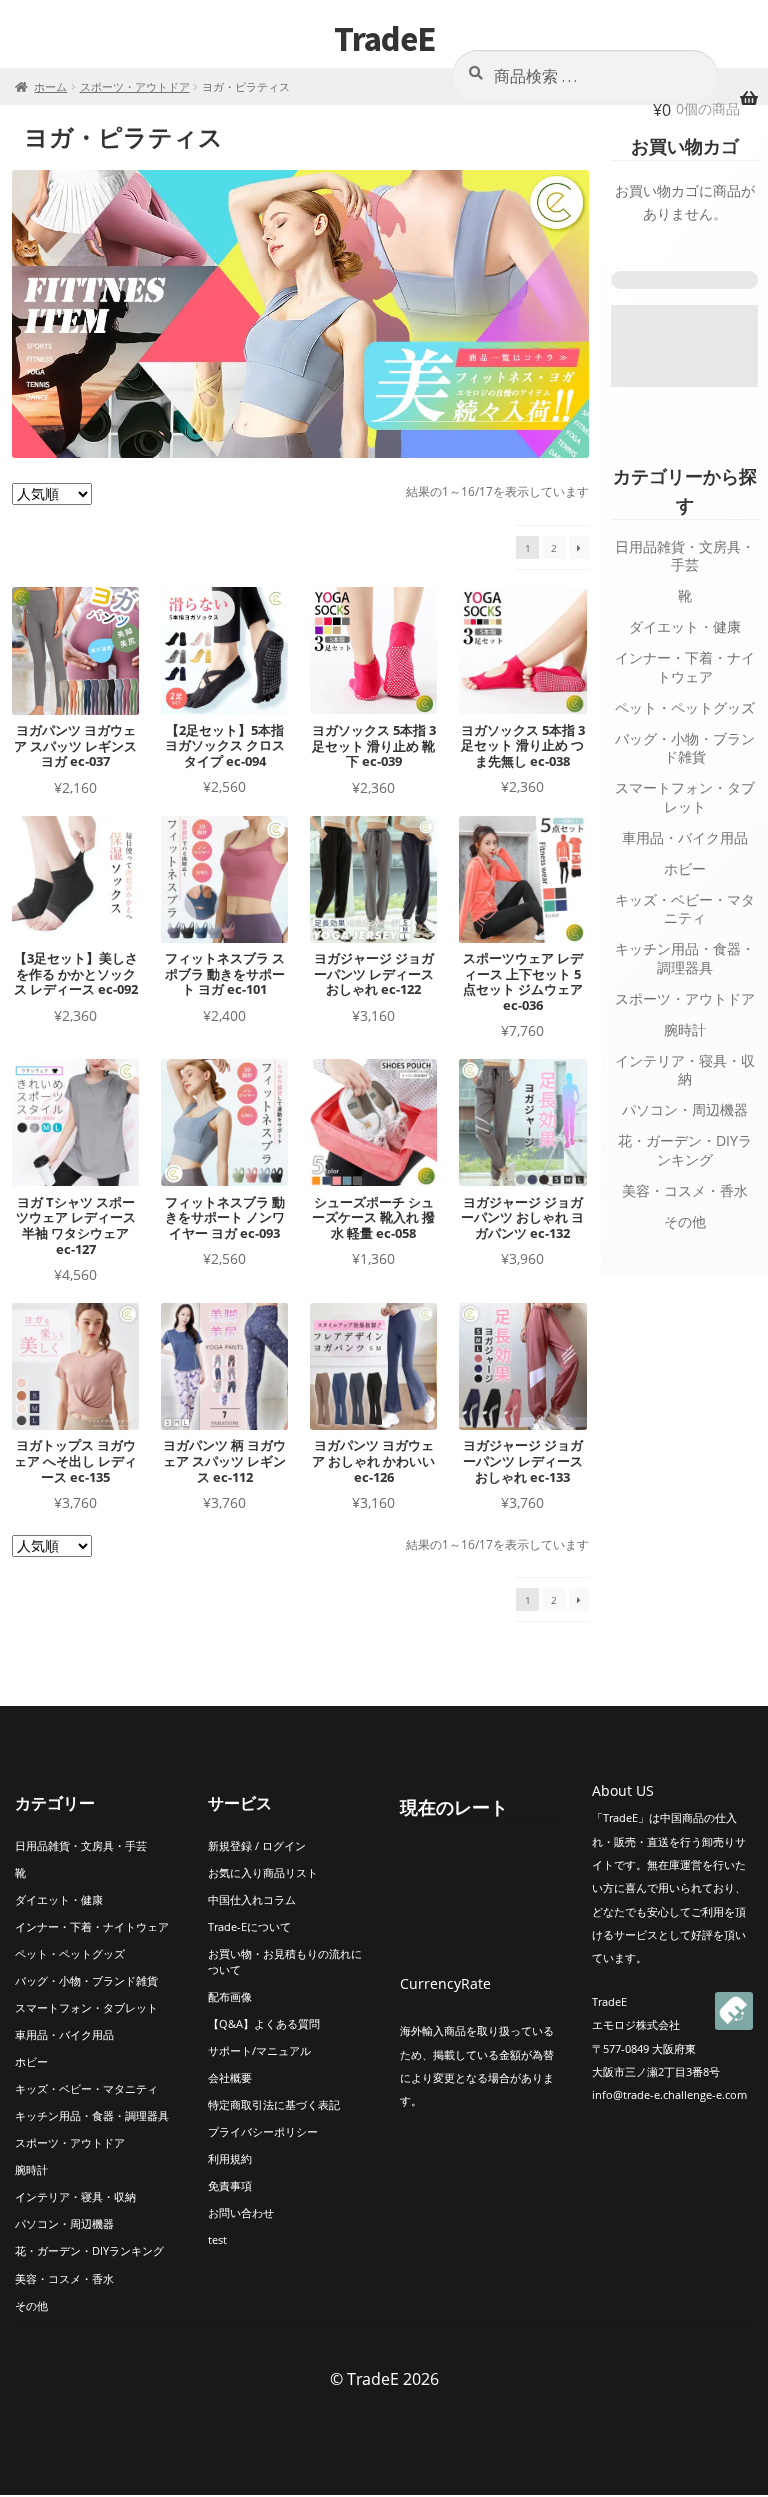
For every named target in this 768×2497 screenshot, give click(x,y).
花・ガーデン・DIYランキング (685, 1150)
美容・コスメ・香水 (685, 1190)
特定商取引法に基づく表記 (274, 2104)
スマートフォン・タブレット (685, 797)
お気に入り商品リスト (263, 1872)
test (217, 2239)
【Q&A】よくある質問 (264, 2023)
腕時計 (685, 1029)
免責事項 (230, 2185)
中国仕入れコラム (252, 1899)
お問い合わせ (241, 2212)
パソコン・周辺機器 (685, 1109)
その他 (685, 1221)
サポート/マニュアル (259, 2050)
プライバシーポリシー (263, 2131)
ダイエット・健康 (685, 626)
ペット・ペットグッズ (685, 707)
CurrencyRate (445, 1983)
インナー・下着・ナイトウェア (685, 667)
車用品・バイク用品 (685, 837)
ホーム (50, 86)
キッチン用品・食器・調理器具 (685, 958)
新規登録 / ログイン (257, 1845)
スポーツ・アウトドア (135, 86)
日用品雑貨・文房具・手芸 (685, 556)
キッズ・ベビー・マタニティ (685, 909)
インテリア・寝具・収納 (685, 1070)
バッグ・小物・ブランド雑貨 (685, 748)
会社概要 (230, 2077)
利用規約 (230, 2158)
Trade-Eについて (249, 1926)
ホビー (685, 868)
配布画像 (230, 1996)
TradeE (384, 38)
